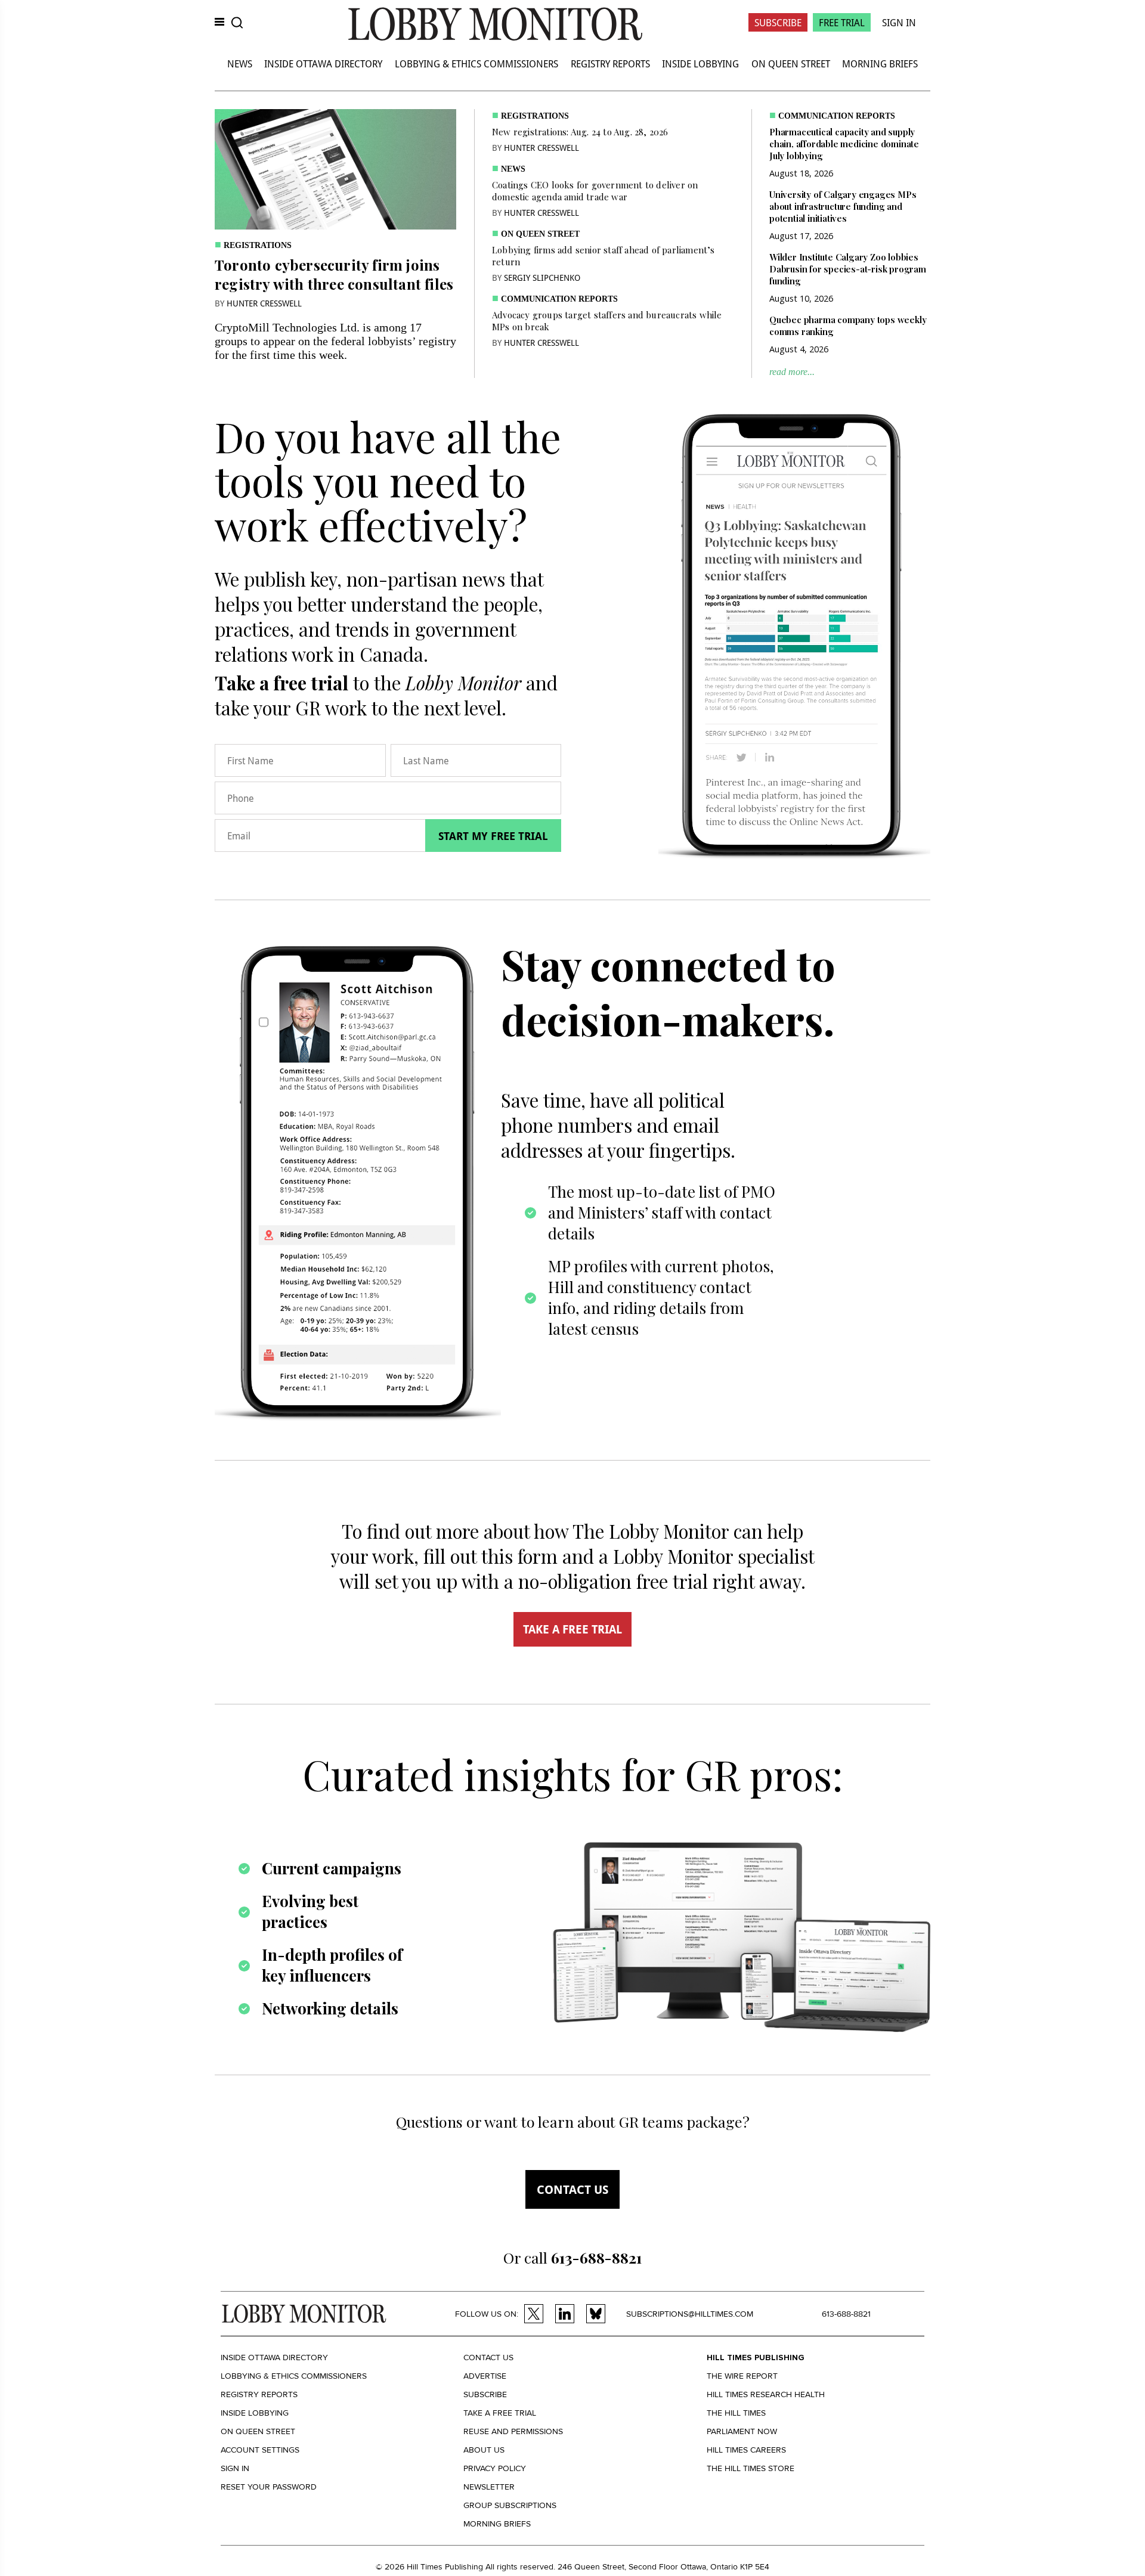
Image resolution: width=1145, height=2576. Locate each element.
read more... (792, 372)
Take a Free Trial (500, 2413)
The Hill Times (736, 2413)
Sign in (235, 2468)
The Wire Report (742, 2376)
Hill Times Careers (746, 2450)
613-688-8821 (846, 2314)
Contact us (572, 2189)
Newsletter (489, 2487)
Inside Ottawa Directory (323, 63)
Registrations (258, 245)
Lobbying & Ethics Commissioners (476, 63)
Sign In (899, 22)
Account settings (260, 2450)
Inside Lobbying (700, 63)
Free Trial (842, 22)
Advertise (485, 2376)
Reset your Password (269, 2487)
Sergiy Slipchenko (542, 278)
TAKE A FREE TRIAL (572, 1629)
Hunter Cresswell (264, 303)
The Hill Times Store (751, 2468)
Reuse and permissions (513, 2431)
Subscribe (778, 22)
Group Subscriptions (510, 2505)
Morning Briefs (880, 63)
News (240, 63)
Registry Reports (610, 63)
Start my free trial (493, 836)
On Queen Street (791, 63)
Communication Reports (559, 299)
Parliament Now (742, 2431)
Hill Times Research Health (766, 2394)
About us (484, 2450)
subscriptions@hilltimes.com (690, 2314)
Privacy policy (495, 2468)
